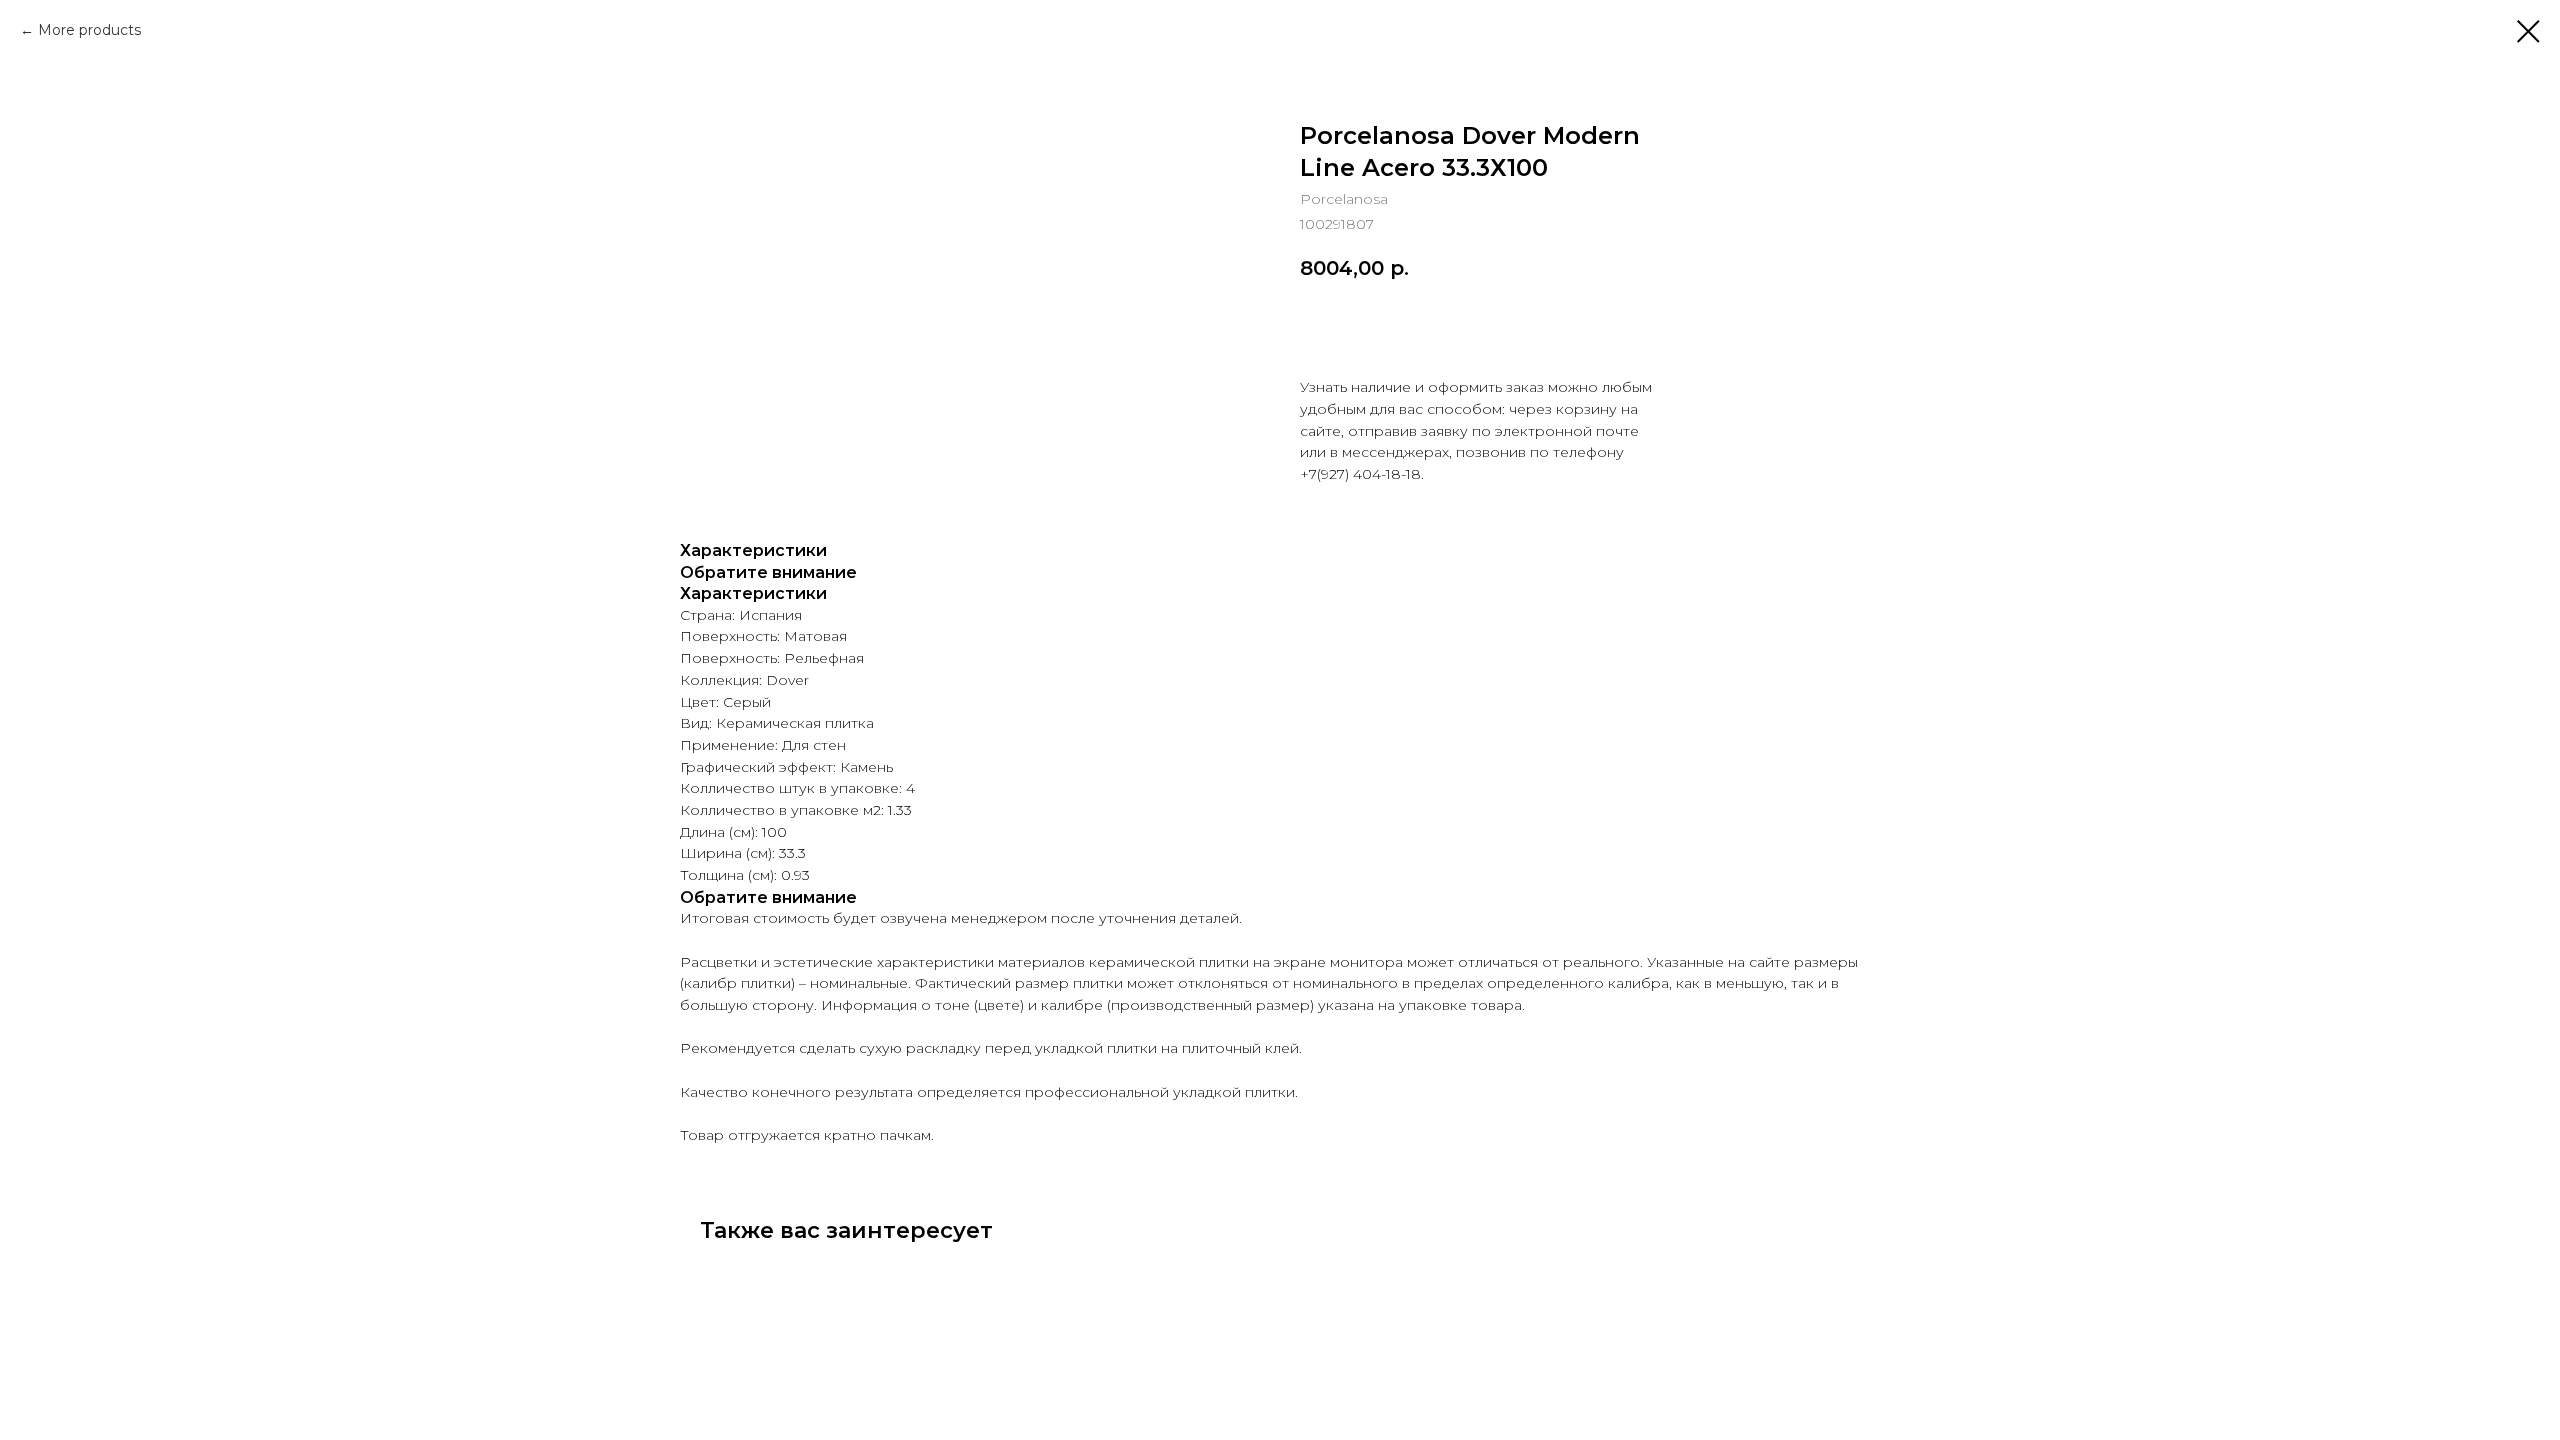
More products (89, 30)
